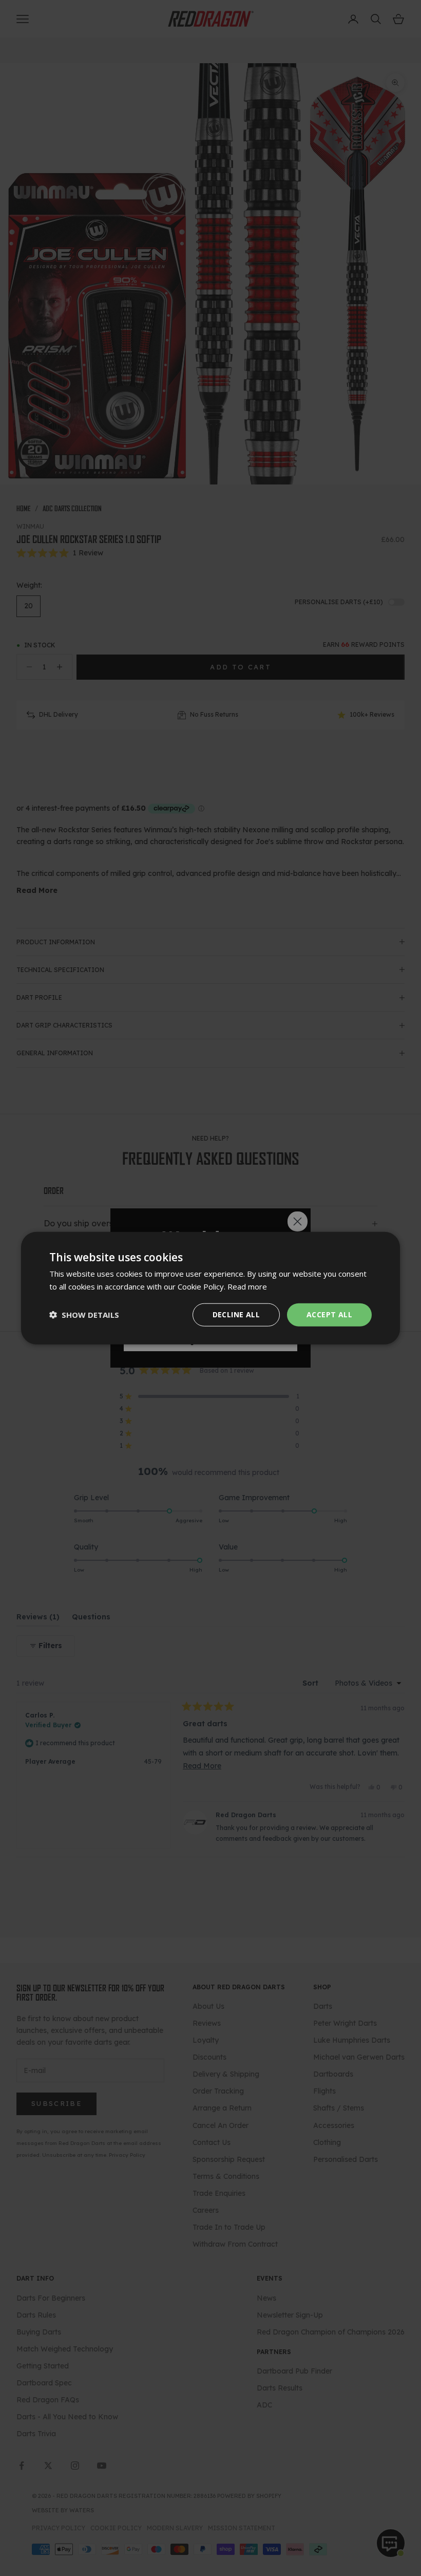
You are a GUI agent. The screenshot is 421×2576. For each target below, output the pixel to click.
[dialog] (210, 1288)
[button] (84, 1315)
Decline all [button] (236, 1314)
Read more (247, 1286)
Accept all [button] (329, 1314)
